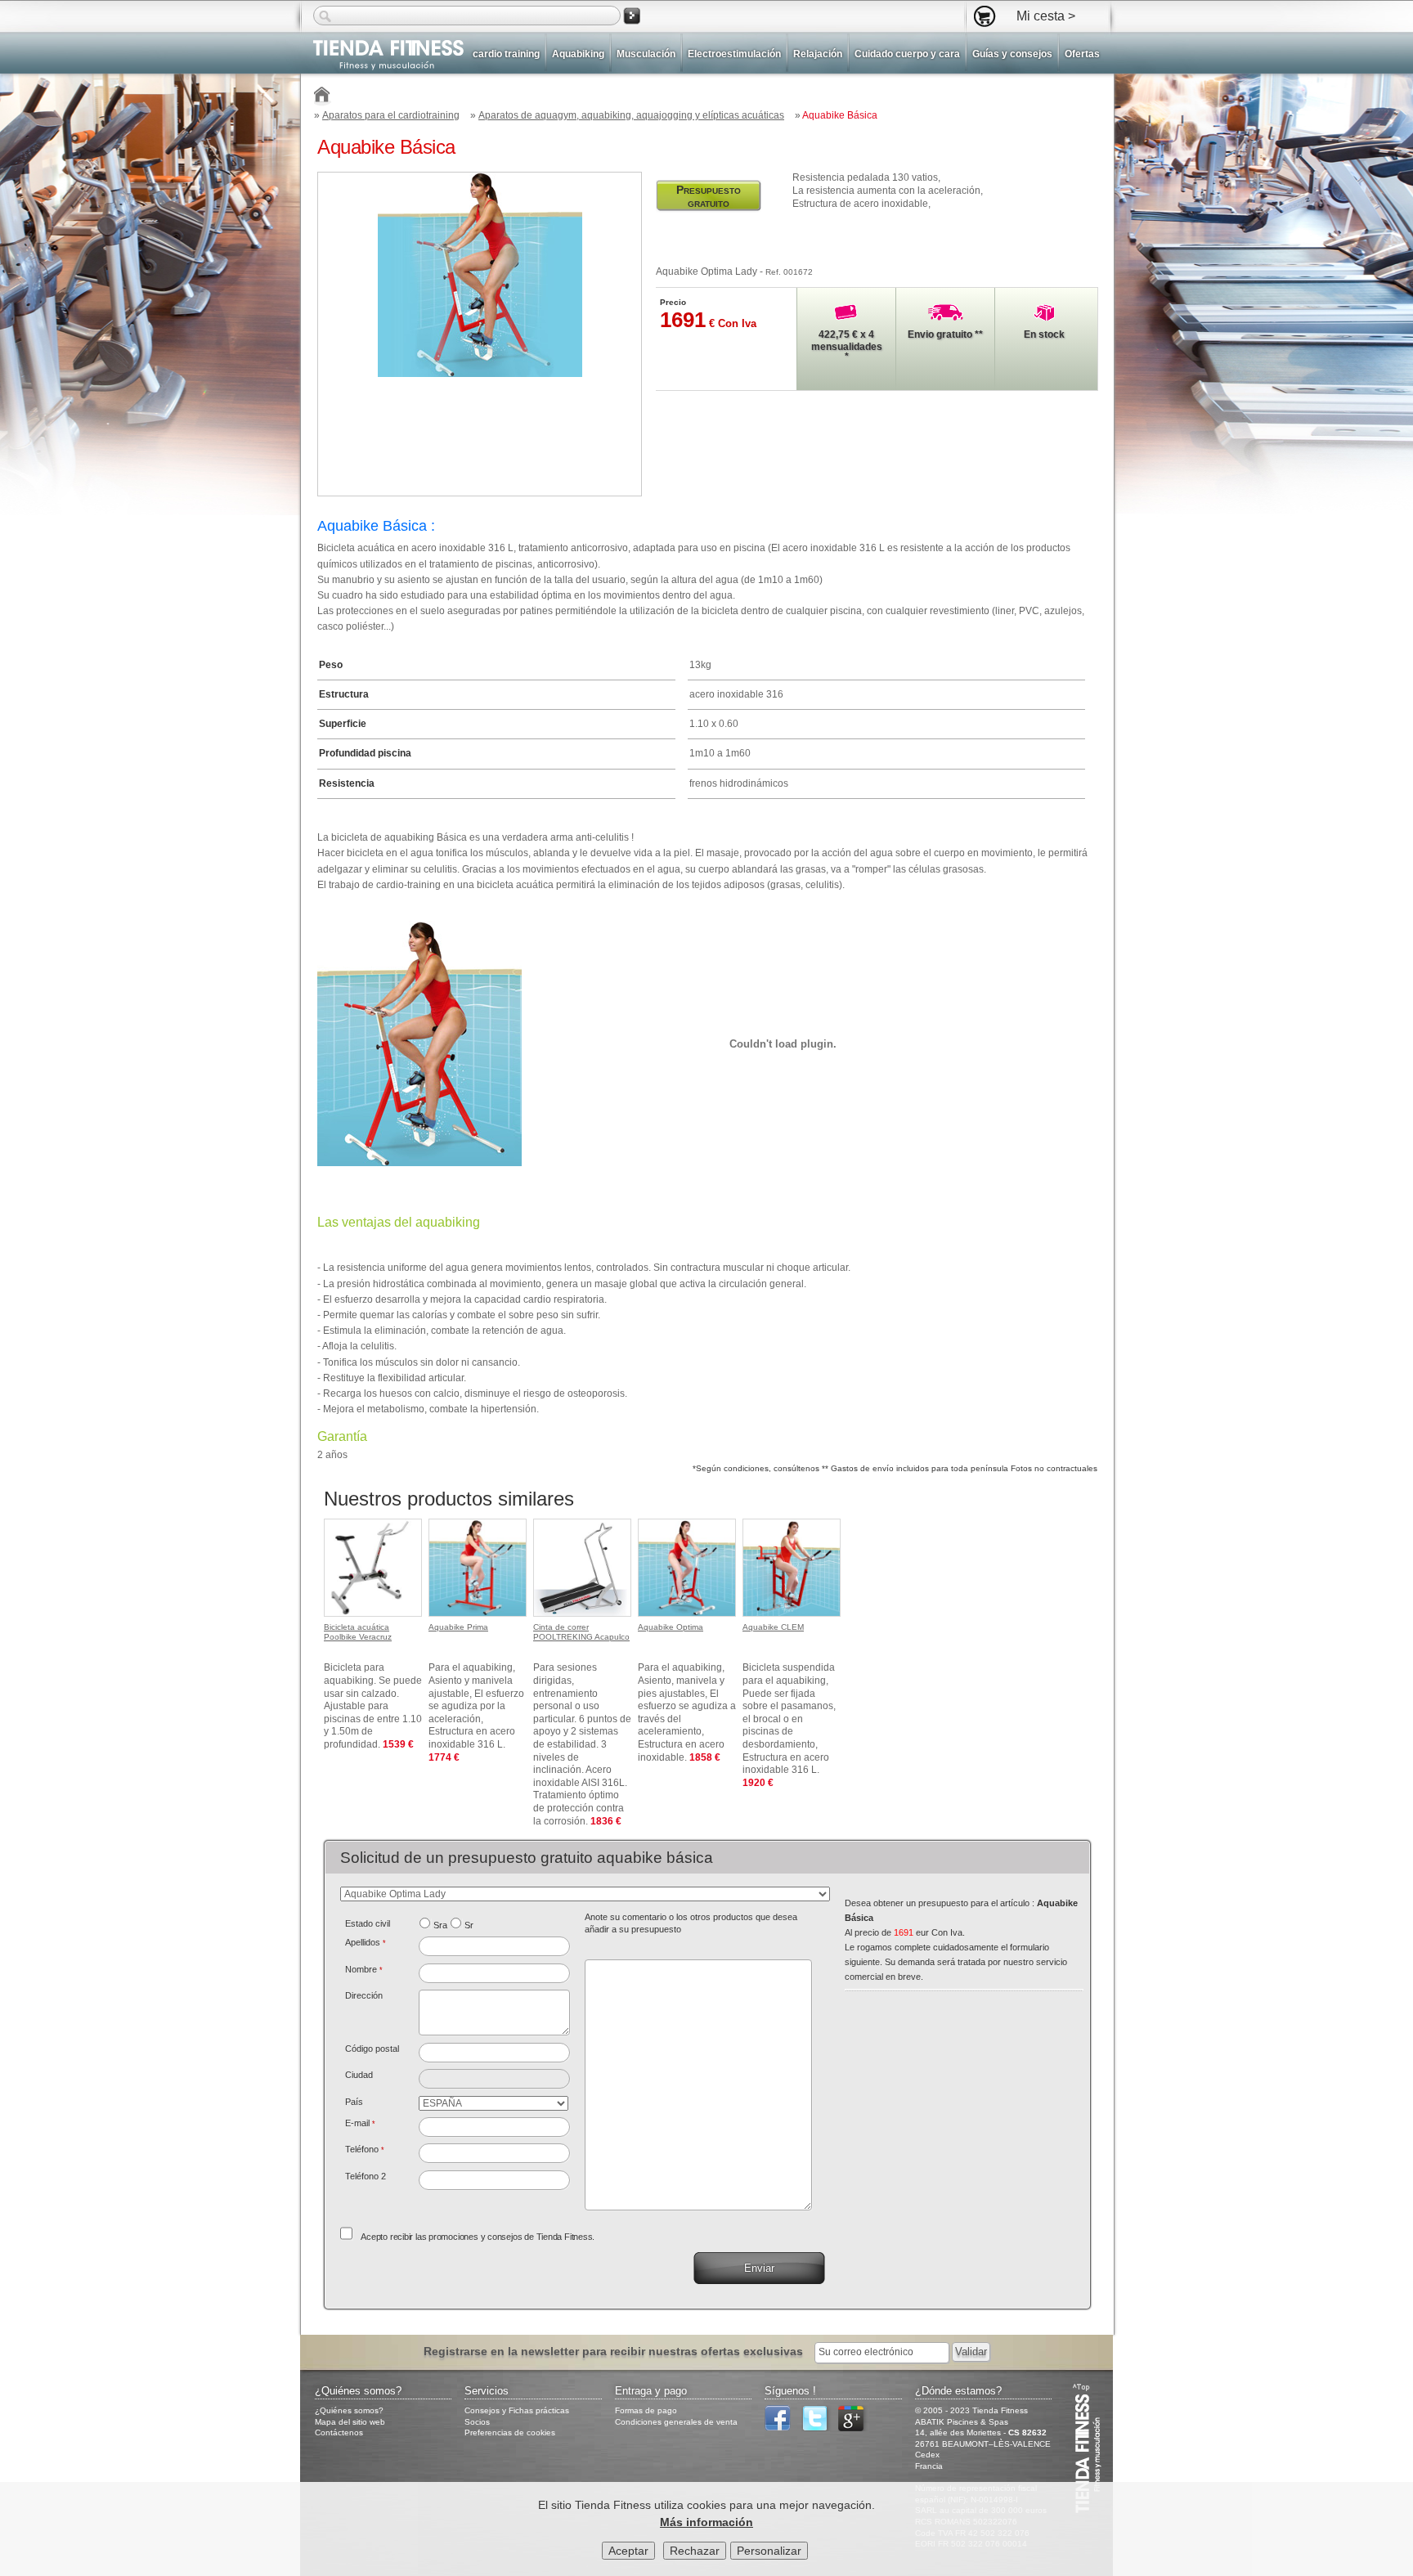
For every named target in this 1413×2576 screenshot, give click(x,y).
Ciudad (359, 2075)
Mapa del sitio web (350, 2422)
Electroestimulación (734, 54)
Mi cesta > (1046, 16)
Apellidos (366, 1942)
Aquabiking (578, 54)
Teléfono (365, 2149)
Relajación (818, 54)
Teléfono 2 (366, 2176)
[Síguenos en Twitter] (819, 2428)
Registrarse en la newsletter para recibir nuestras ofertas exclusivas (615, 2351)
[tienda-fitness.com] (382, 55)
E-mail (360, 2123)
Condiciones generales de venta (676, 2422)
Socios (477, 2422)
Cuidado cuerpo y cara (907, 54)
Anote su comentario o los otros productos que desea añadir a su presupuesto (691, 1923)
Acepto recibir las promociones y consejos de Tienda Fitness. (478, 2237)
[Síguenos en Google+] (855, 2428)
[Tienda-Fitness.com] (323, 97)
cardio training (506, 54)
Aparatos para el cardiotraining (391, 115)
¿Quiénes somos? (349, 2410)
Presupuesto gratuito (709, 196)
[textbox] (494, 2053)
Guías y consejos (1012, 54)
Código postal (372, 2049)
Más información (706, 2522)
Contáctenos (339, 2432)
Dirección (364, 1995)
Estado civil (368, 1923)
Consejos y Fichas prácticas (517, 2410)
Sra (440, 1925)
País (354, 2102)
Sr (469, 1925)
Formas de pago (646, 2410)
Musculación (646, 54)
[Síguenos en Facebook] (782, 2428)
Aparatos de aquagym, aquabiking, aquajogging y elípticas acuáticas (631, 115)
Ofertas (1082, 54)
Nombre (364, 1969)
